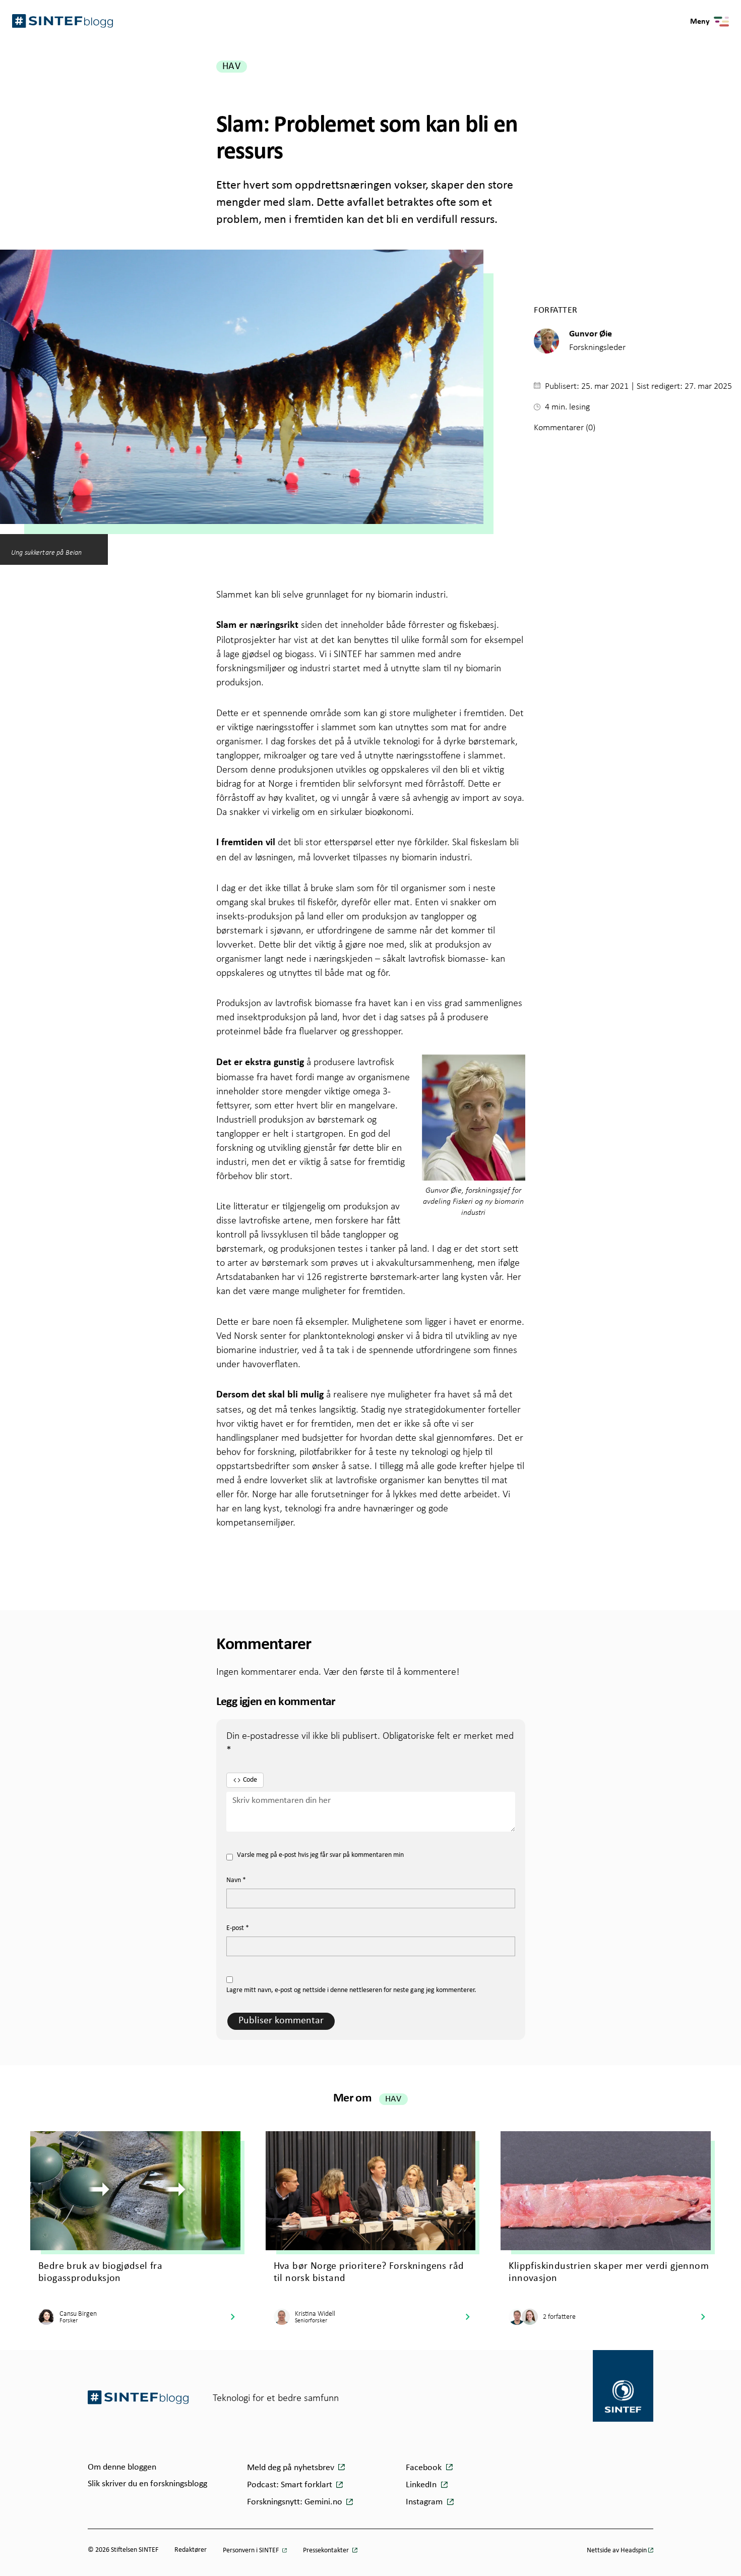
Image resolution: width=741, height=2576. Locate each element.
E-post (238, 1928)
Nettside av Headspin (617, 2551)
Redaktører (191, 2550)
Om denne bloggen (122, 2467)
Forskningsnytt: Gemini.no (296, 2502)
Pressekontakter (327, 2551)
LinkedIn (422, 2485)
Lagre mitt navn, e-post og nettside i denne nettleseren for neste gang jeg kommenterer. (351, 1990)
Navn (236, 1880)
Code (250, 1780)
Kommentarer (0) (565, 427)
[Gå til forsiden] (138, 2397)
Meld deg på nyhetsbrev (292, 2468)
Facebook (425, 2468)
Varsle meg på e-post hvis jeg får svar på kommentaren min (320, 1855)
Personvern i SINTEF (252, 2551)
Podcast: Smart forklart (291, 2485)
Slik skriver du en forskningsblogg (147, 2484)
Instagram (425, 2502)
